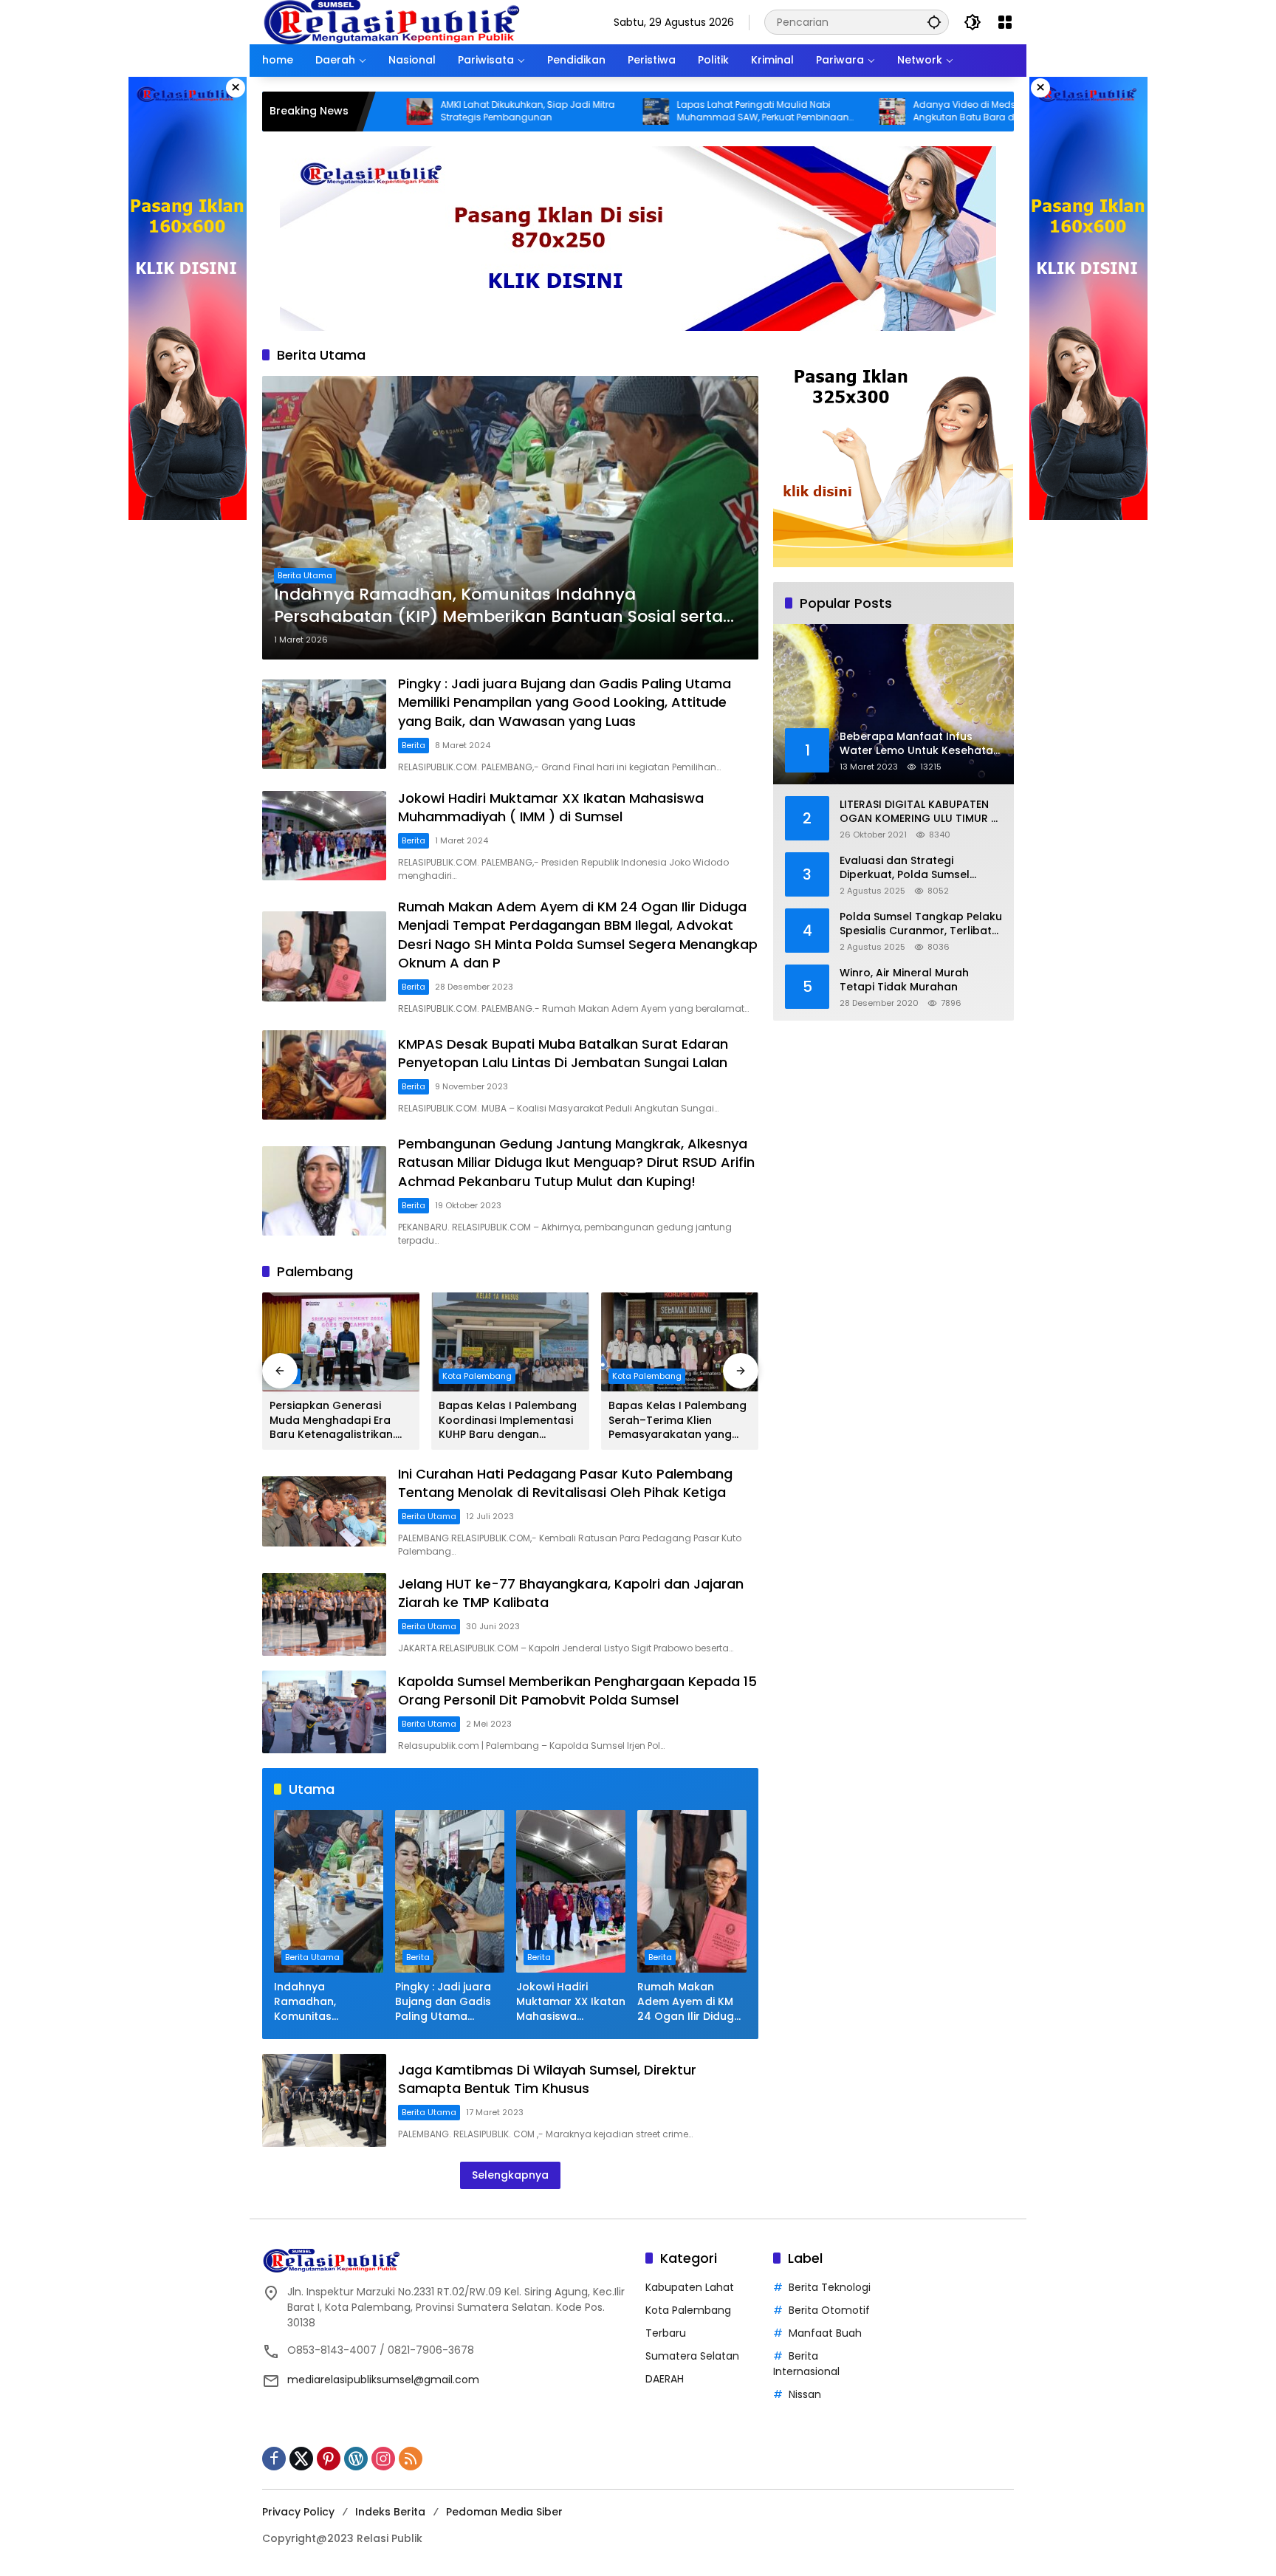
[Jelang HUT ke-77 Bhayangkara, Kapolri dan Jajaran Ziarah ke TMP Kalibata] (324, 1614)
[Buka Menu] (1005, 22)
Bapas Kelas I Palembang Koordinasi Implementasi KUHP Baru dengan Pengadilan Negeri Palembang (508, 1421)
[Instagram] (383, 2459)
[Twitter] (301, 2459)
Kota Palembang (477, 1376)
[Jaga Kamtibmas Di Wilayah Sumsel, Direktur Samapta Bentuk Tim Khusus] (324, 2100)
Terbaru (666, 2333)
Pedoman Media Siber (504, 2512)
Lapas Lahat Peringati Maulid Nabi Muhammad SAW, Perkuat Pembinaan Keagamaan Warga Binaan (646, 112)
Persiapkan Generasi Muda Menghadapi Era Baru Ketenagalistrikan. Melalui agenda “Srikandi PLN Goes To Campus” (336, 1421)
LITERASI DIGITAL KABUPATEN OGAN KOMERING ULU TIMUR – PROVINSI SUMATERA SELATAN (919, 812)
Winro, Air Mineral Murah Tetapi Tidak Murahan (904, 980)
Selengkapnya (510, 2175)
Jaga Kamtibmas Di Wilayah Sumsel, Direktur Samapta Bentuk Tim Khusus (547, 2079)
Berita (414, 745)
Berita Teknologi (830, 2287)
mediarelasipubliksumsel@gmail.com (383, 2380)
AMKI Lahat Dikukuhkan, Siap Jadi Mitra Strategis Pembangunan (411, 111)
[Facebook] (274, 2459)
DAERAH (665, 2379)
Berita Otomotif (829, 2310)
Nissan (805, 2394)
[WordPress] (356, 2459)
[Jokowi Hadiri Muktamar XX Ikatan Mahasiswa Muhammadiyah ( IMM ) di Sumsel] (324, 836)
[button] (934, 22)
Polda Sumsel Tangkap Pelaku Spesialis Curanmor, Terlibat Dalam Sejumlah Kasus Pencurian (921, 924)
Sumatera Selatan (692, 2356)
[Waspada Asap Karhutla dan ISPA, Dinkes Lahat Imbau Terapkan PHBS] (1012, 112)
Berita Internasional (806, 2364)
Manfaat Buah (825, 2333)
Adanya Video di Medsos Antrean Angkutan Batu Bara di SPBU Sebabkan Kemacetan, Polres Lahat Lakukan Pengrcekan (884, 112)
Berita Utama (305, 575)
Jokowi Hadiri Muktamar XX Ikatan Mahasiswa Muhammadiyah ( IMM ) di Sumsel (551, 807)
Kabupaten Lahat (690, 2287)
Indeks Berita (390, 2512)
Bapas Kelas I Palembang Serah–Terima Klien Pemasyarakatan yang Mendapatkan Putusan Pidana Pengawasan (678, 1421)
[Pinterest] (329, 2459)
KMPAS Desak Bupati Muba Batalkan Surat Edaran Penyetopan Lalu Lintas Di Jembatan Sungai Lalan (563, 1053)
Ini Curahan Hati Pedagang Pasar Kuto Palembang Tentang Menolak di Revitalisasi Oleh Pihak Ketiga (565, 1483)
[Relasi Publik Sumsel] (391, 21)
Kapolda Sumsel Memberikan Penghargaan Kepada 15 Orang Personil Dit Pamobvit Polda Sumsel (577, 1690)
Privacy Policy (298, 2512)
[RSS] (411, 2459)
